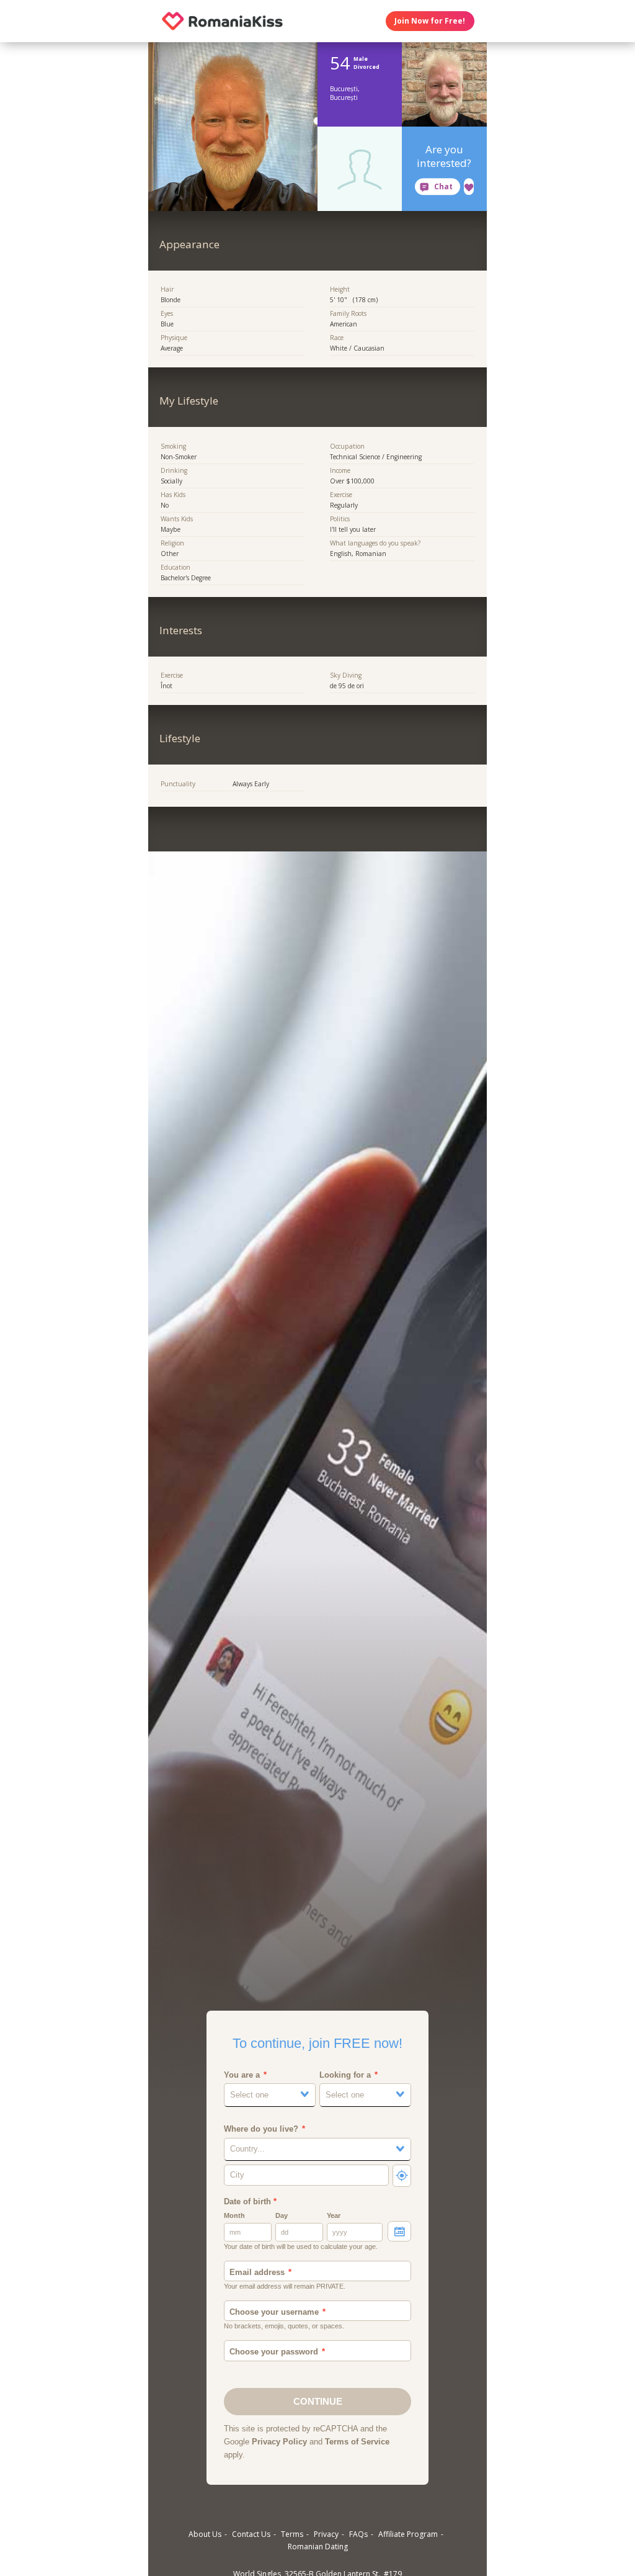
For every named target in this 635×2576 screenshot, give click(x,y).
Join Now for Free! (430, 21)
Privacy (326, 2534)
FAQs (358, 2534)
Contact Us (251, 2534)
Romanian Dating (318, 2547)
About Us (205, 2534)
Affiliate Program (408, 2534)
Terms (292, 2534)
